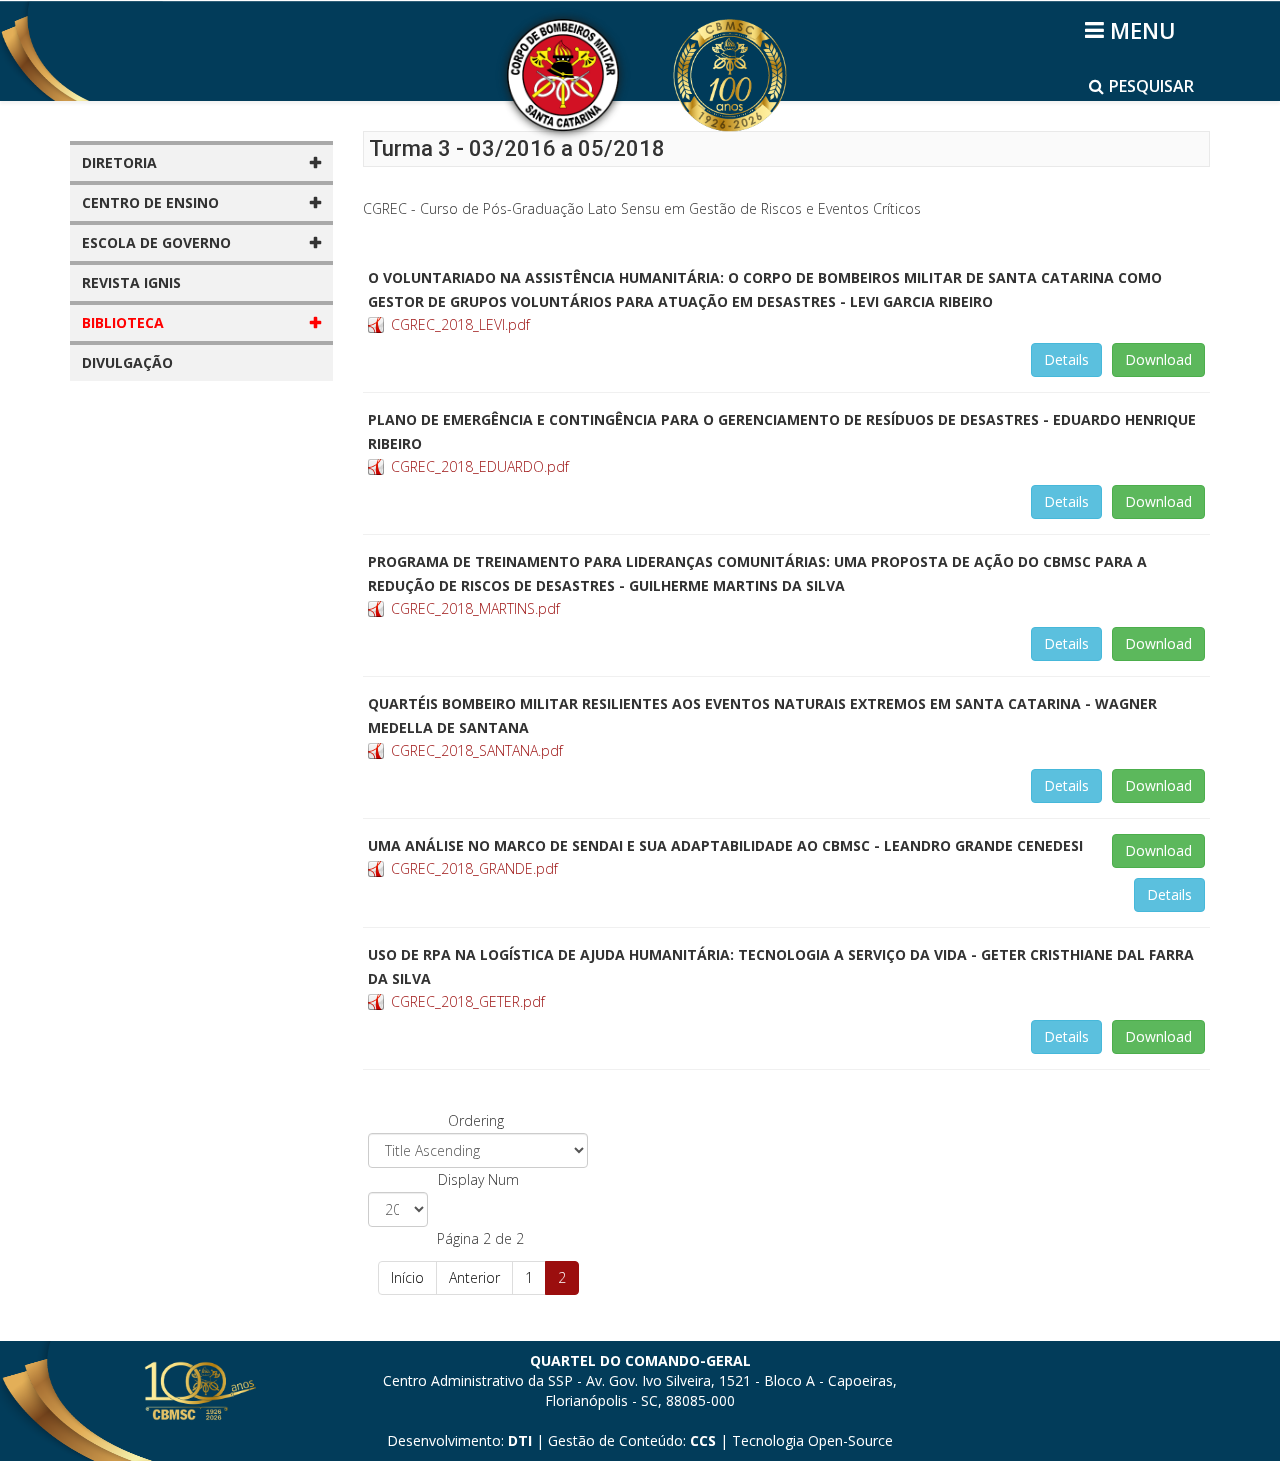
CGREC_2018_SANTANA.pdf (477, 750)
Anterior (474, 1277)
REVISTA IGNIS (131, 282)
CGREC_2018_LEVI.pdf (460, 324)
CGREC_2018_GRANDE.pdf (474, 868)
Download (1158, 359)
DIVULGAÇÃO (127, 362)
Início (407, 1277)
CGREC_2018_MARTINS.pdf (475, 608)
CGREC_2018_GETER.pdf (468, 1001)
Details (1066, 359)
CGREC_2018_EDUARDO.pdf (480, 466)
